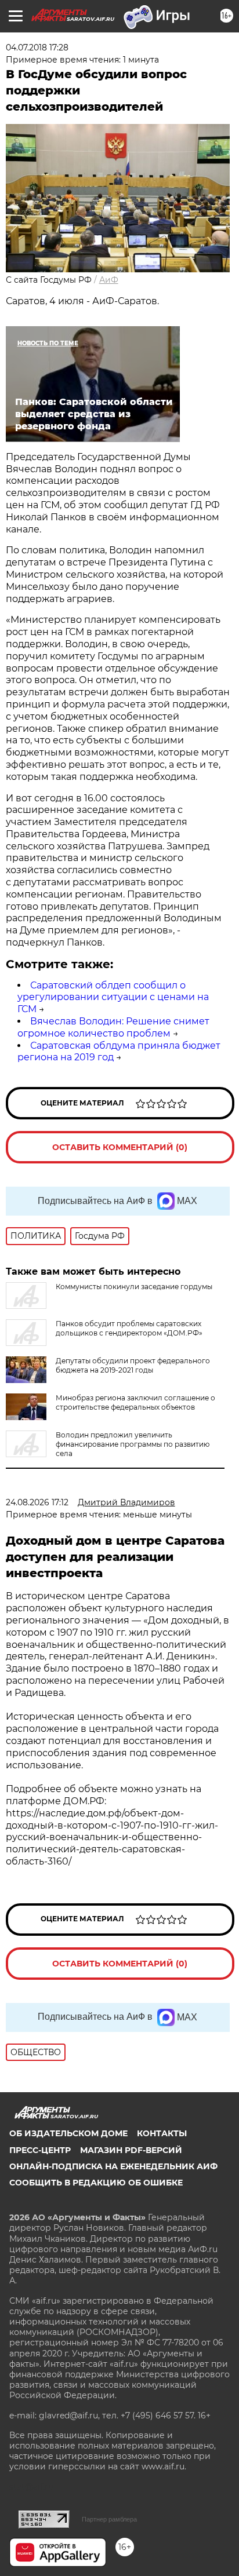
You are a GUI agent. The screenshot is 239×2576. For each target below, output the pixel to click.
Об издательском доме (68, 2133)
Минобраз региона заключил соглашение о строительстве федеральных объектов (135, 1402)
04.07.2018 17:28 (37, 48)
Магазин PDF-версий (131, 2150)
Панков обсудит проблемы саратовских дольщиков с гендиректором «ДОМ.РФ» (129, 1328)
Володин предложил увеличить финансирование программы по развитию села (133, 1444)
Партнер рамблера (109, 2519)
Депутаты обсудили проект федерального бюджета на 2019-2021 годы (133, 1365)
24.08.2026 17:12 (37, 1502)
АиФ (109, 280)
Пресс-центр (40, 2150)
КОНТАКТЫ (162, 2133)
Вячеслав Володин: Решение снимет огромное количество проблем (113, 1027)
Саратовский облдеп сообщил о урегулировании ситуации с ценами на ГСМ (113, 997)
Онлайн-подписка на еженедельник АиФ (113, 2166)
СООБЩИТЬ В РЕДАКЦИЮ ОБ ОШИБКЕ (96, 2183)
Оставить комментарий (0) (120, 1147)
